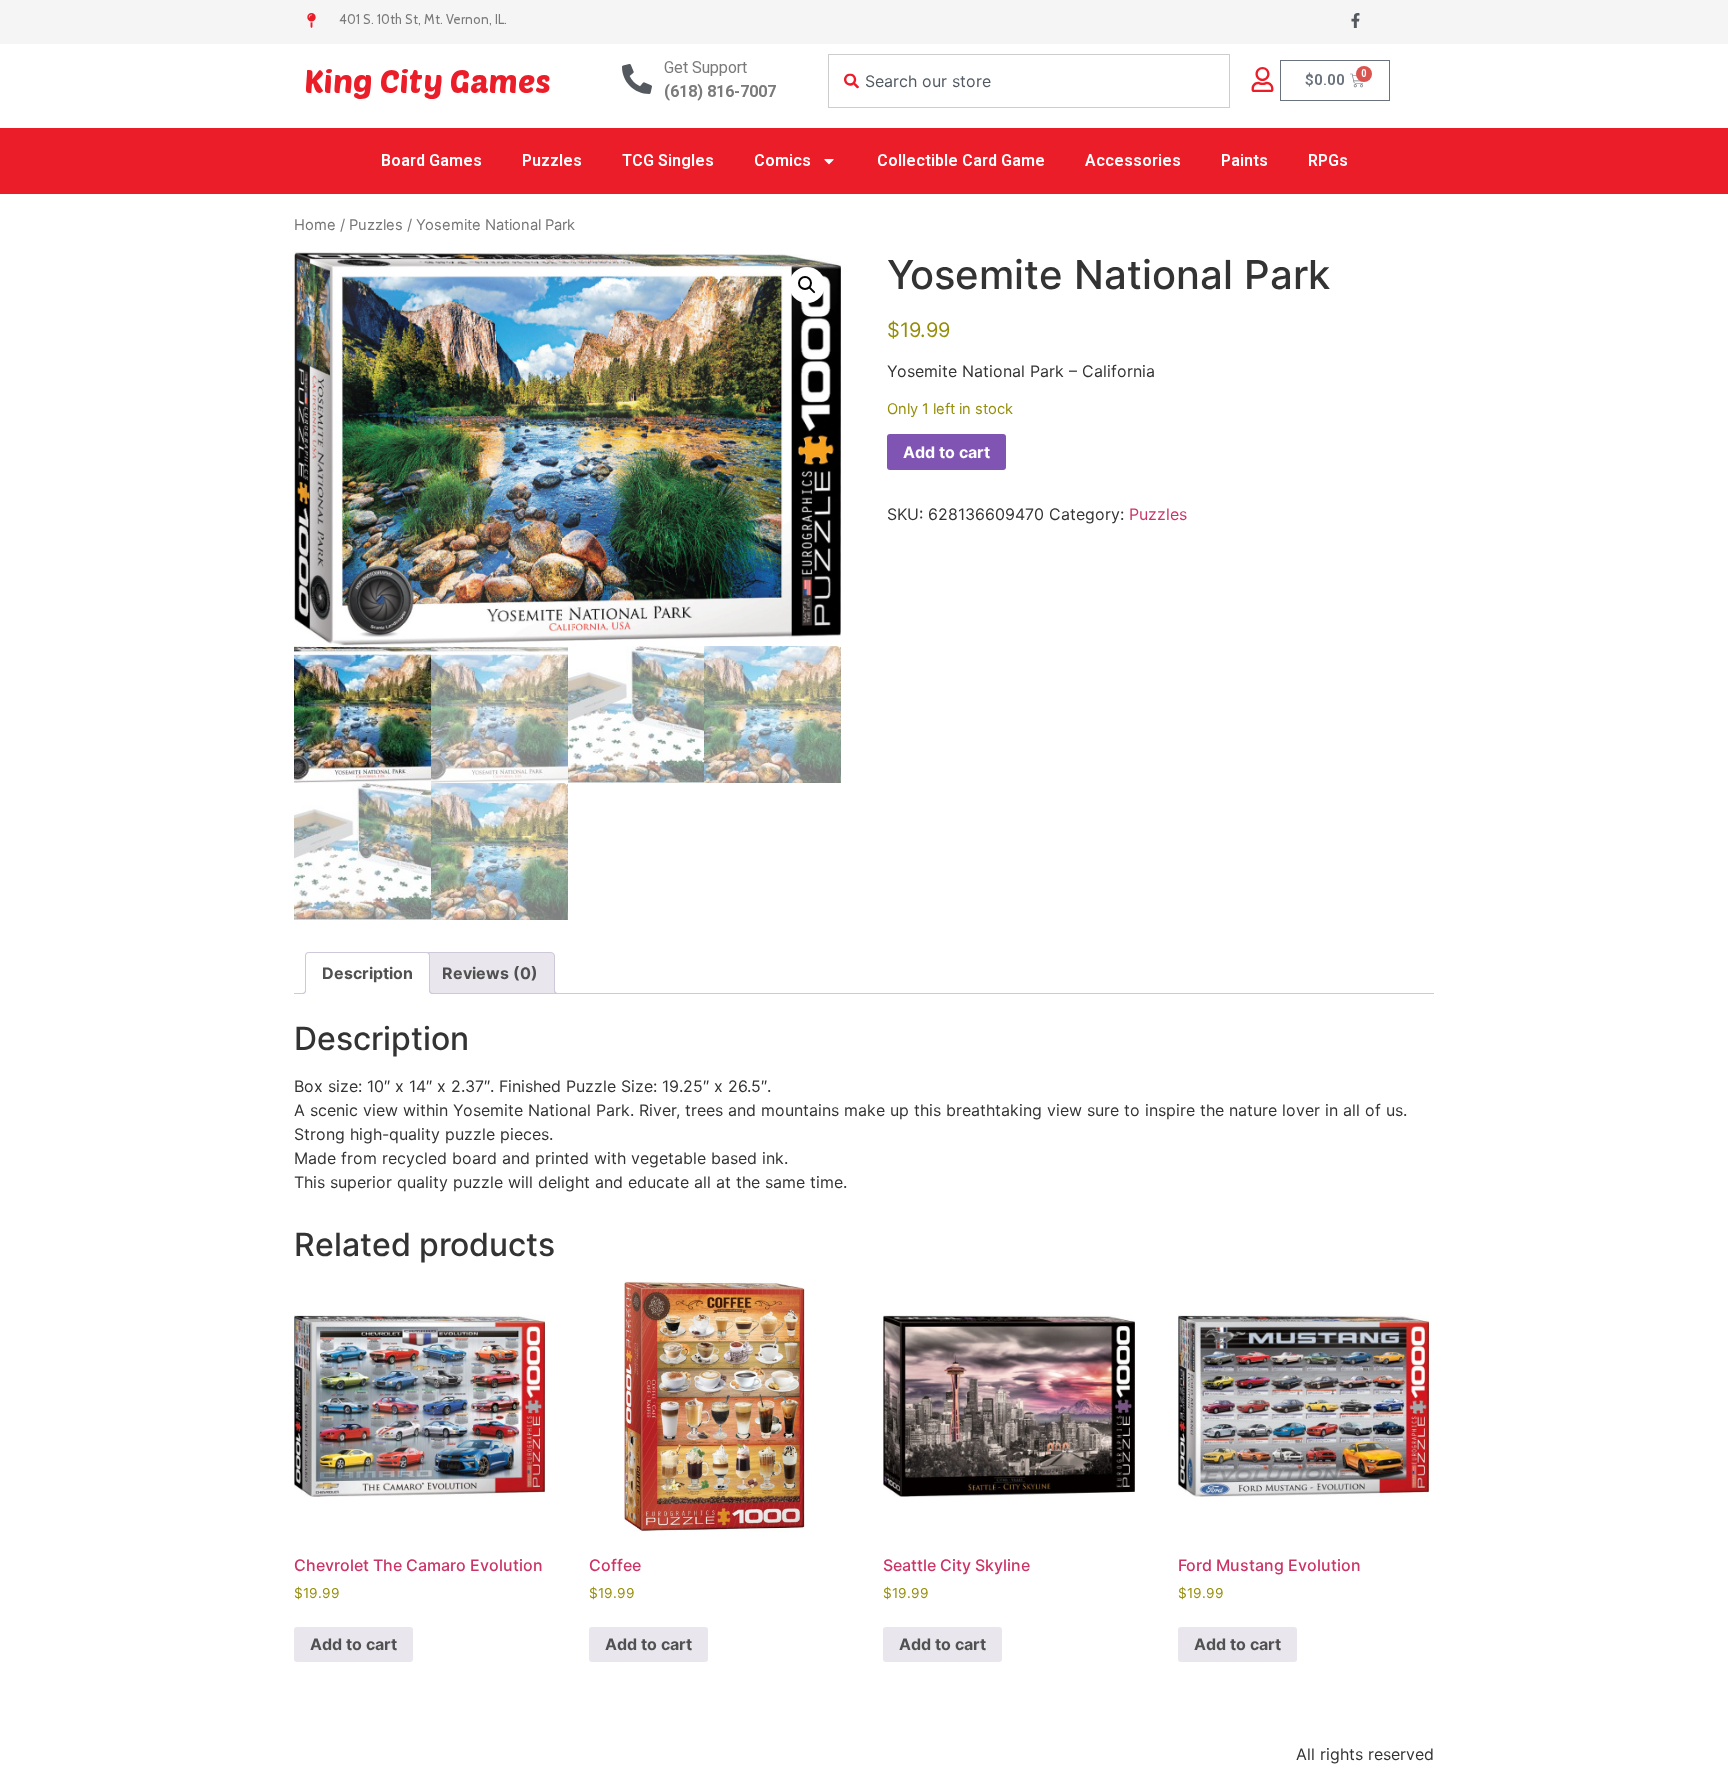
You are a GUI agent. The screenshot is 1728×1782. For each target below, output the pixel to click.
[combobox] (1029, 81)
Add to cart (946, 452)
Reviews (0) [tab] (490, 973)
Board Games (431, 160)
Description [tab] (367, 973)
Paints (1244, 160)
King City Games (427, 80)
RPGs (1328, 160)
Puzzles (552, 160)
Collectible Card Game (961, 160)
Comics (782, 160)
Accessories (1133, 160)
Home (315, 225)
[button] (807, 285)
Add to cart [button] (353, 1644)
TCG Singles (668, 160)
